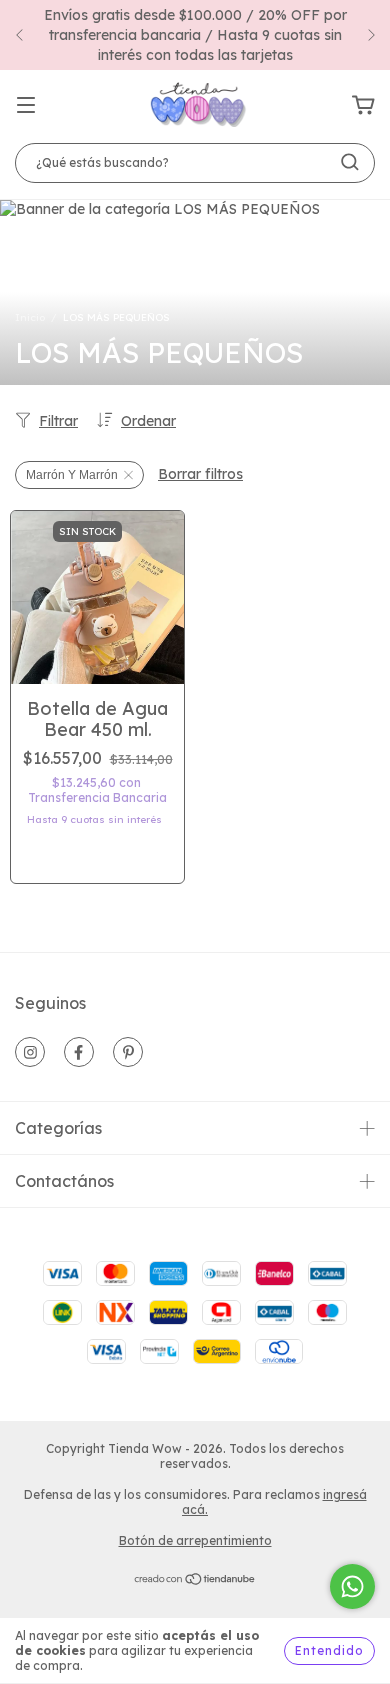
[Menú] (26, 106)
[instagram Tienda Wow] (30, 1052)
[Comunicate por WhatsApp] (352, 1586)
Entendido (329, 1650)
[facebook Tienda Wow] (79, 1052)
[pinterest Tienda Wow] (128, 1052)
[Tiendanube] (195, 1581)
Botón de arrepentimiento (195, 1540)
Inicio (30, 317)
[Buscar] (350, 162)
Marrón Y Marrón (72, 475)
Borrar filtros (200, 474)
